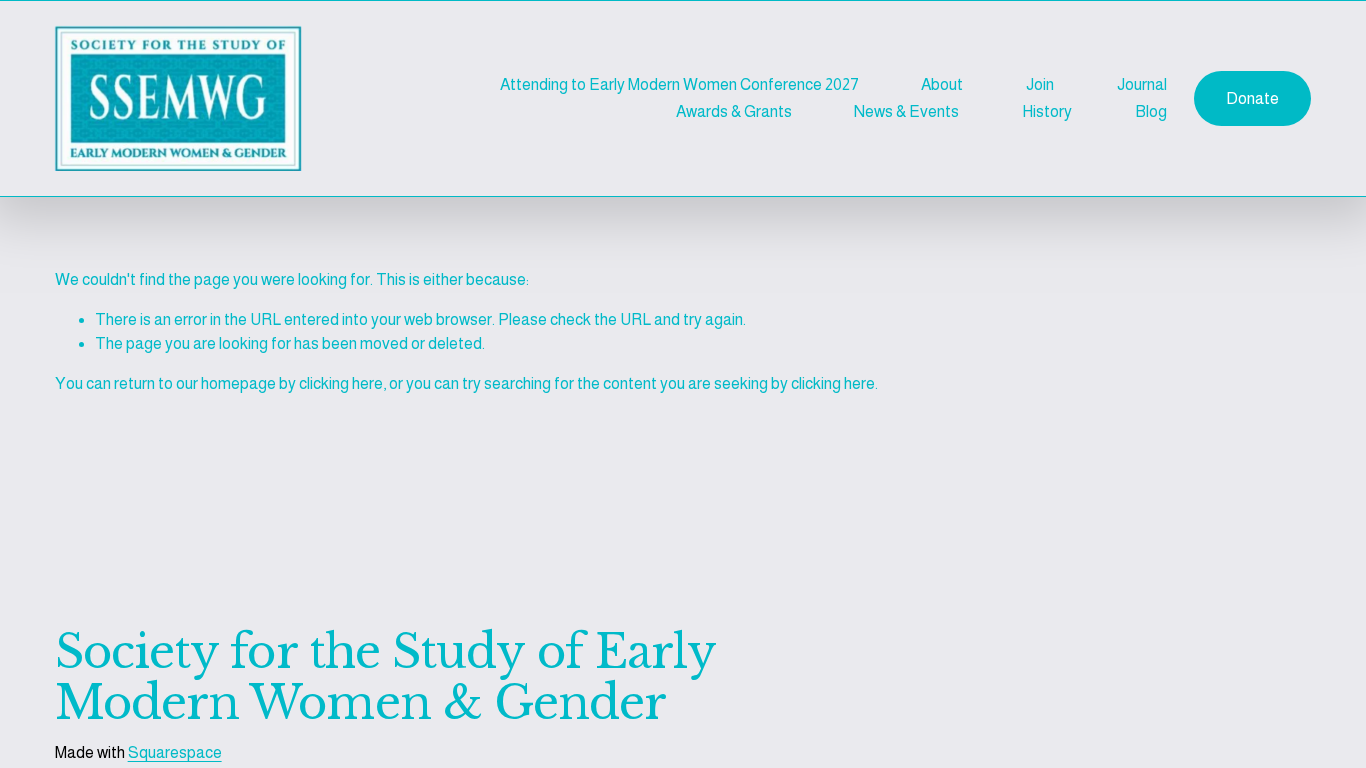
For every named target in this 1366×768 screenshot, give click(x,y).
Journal (1142, 84)
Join (1040, 84)
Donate (1252, 98)
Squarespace (175, 752)
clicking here (341, 383)
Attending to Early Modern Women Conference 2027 (679, 84)
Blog (1151, 111)
